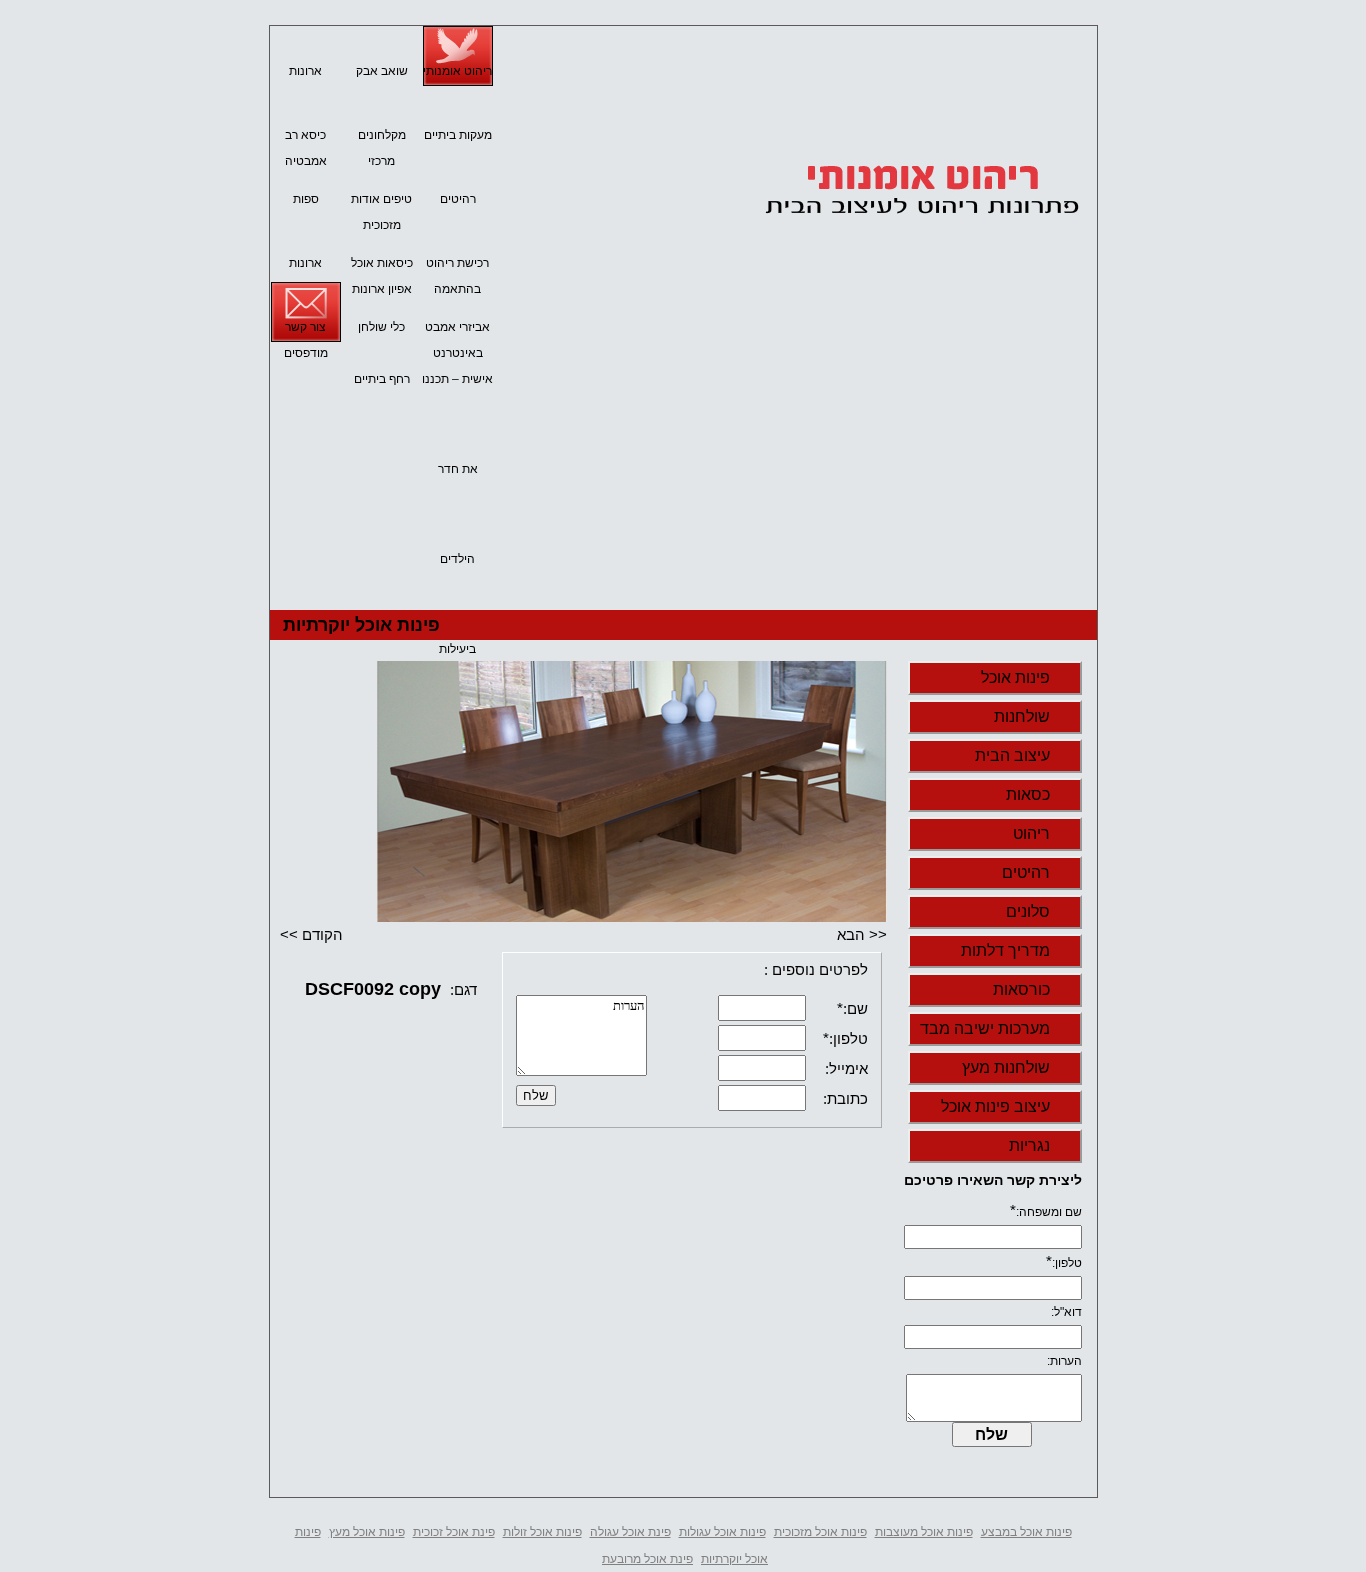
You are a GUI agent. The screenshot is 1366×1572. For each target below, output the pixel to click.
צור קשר (305, 327)
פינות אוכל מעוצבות (924, 1532)
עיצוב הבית (1012, 755)
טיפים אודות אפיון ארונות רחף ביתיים (381, 203)
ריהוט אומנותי (457, 71)
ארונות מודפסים (306, 267)
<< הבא (862, 934)
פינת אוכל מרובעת (647, 1559)
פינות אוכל (1015, 677)
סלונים (1028, 911)
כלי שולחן (381, 327)
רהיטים (1026, 872)
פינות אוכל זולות (542, 1532)
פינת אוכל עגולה (630, 1532)
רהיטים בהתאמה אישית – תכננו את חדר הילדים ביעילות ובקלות (457, 203)
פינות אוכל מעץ (367, 1532)
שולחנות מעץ (1006, 1067)
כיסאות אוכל (382, 263)
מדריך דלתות (1005, 950)
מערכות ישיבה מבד (985, 1028)
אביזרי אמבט (457, 327)
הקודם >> (311, 934)
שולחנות (1022, 716)
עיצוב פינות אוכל (995, 1106)
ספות (306, 199)
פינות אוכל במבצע (1026, 1532)
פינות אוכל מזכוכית (820, 1532)
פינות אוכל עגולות (722, 1532)
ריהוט (1031, 833)
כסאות (1028, 794)
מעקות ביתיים (458, 135)
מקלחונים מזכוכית (382, 139)
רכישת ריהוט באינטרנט (457, 267)
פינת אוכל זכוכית (454, 1532)
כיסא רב (305, 135)
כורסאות (1021, 989)
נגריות (1029, 1145)
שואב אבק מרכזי (382, 75)
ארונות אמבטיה (306, 75)
